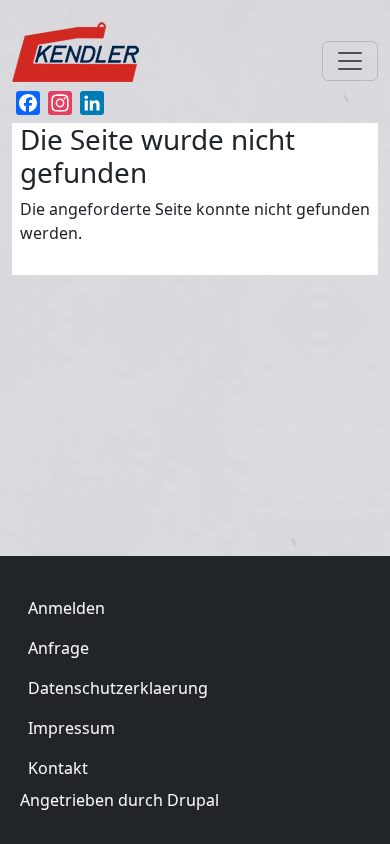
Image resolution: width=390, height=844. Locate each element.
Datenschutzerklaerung (118, 688)
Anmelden (66, 608)
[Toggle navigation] (350, 61)
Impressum (71, 728)
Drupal (193, 800)
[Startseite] (85, 48)
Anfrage (58, 648)
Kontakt (58, 768)
